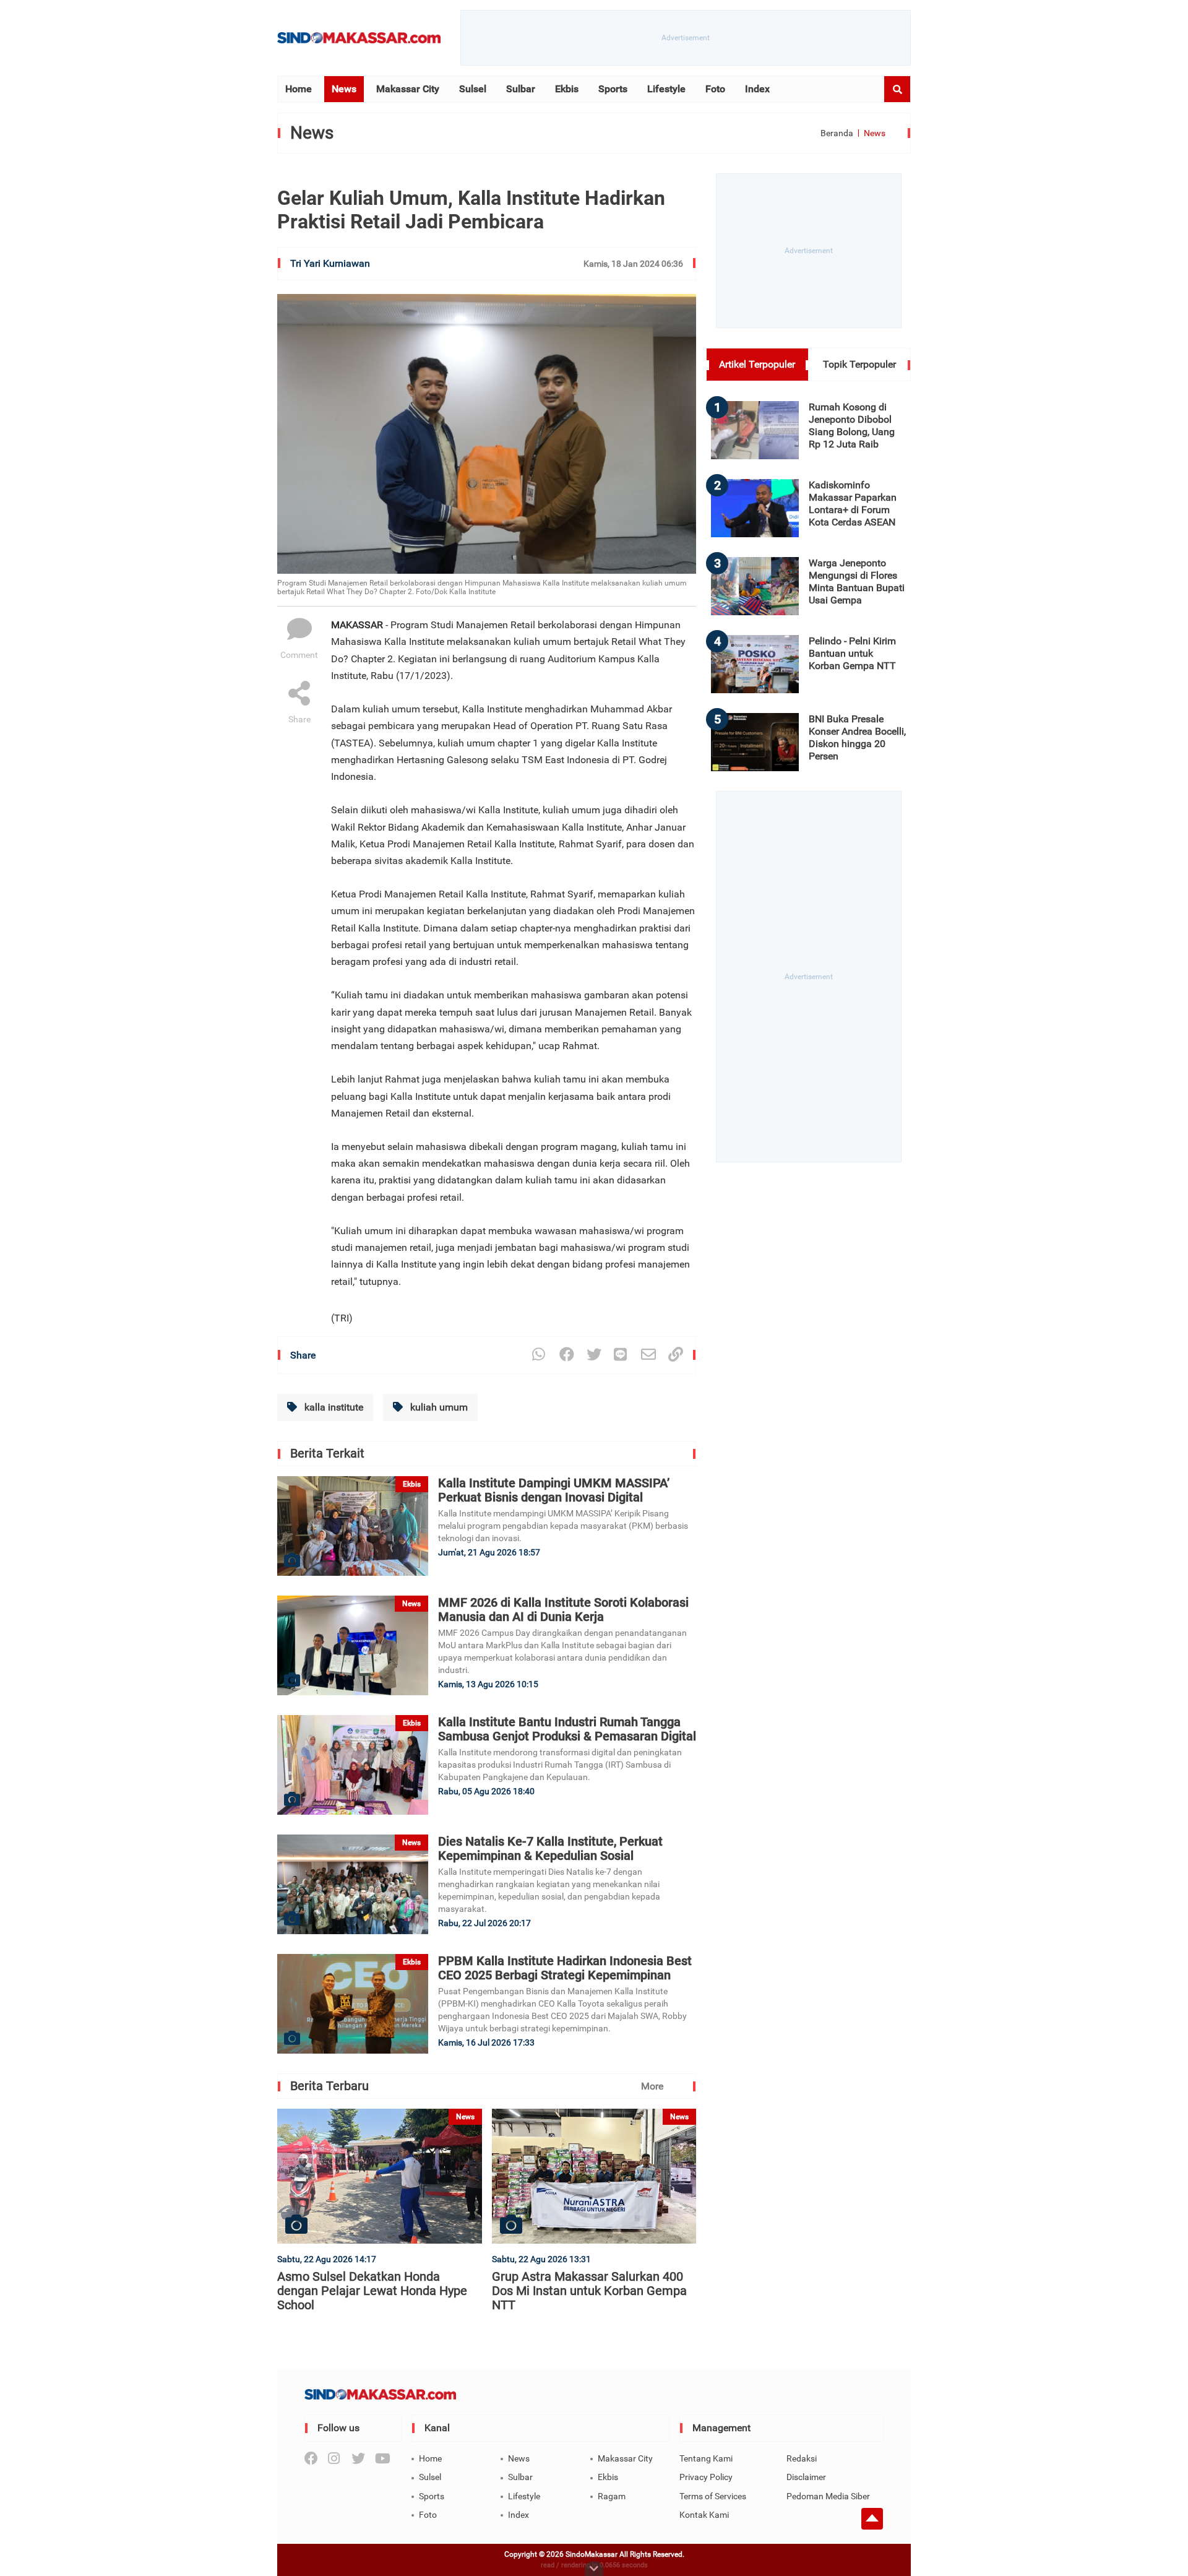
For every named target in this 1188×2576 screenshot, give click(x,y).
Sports (613, 89)
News (344, 89)
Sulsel (473, 89)
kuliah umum (438, 1407)
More (652, 2086)
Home (299, 89)
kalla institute (333, 1407)
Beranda (837, 133)
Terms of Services (713, 2496)
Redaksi (802, 2458)
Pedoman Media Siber (828, 2496)
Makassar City (408, 89)
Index (757, 89)
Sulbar (521, 89)
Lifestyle (666, 89)
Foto (715, 89)
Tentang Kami (706, 2458)
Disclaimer (806, 2477)
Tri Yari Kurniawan (330, 263)
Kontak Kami (704, 2515)
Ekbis (567, 89)
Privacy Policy (706, 2477)
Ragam (612, 2496)
